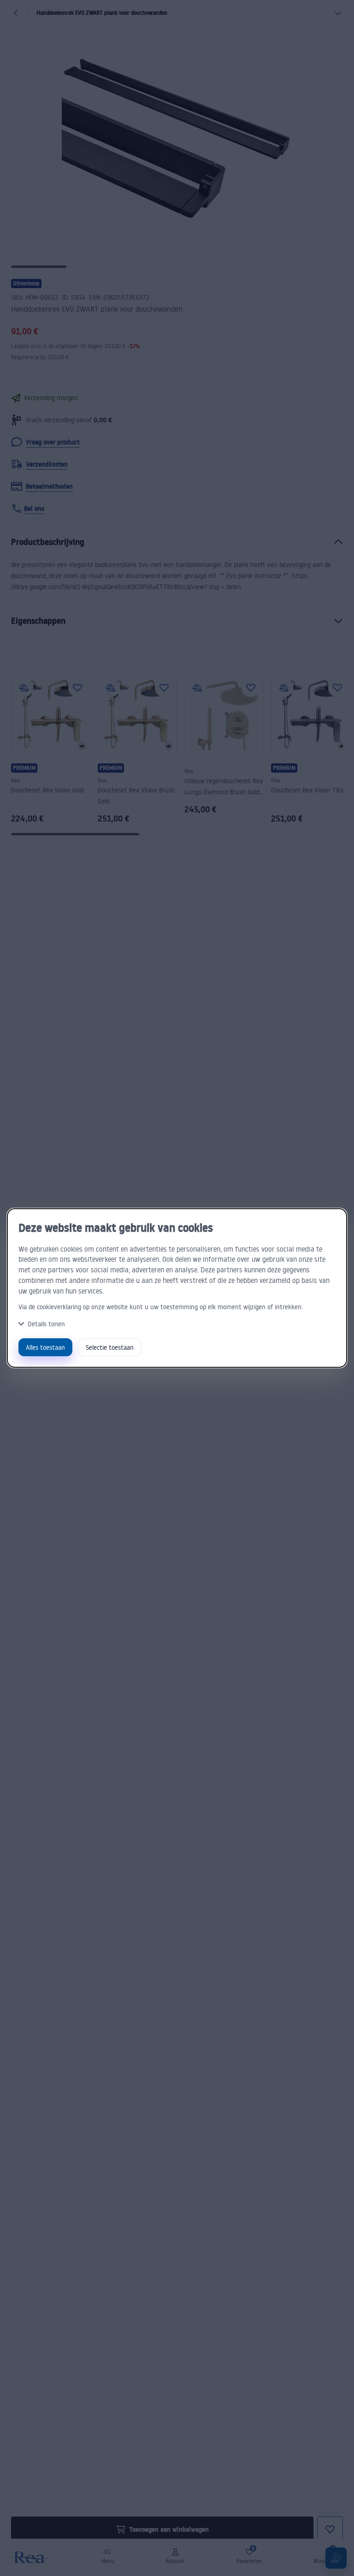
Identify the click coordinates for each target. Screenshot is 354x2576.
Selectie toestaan (110, 1347)
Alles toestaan (45, 1347)
